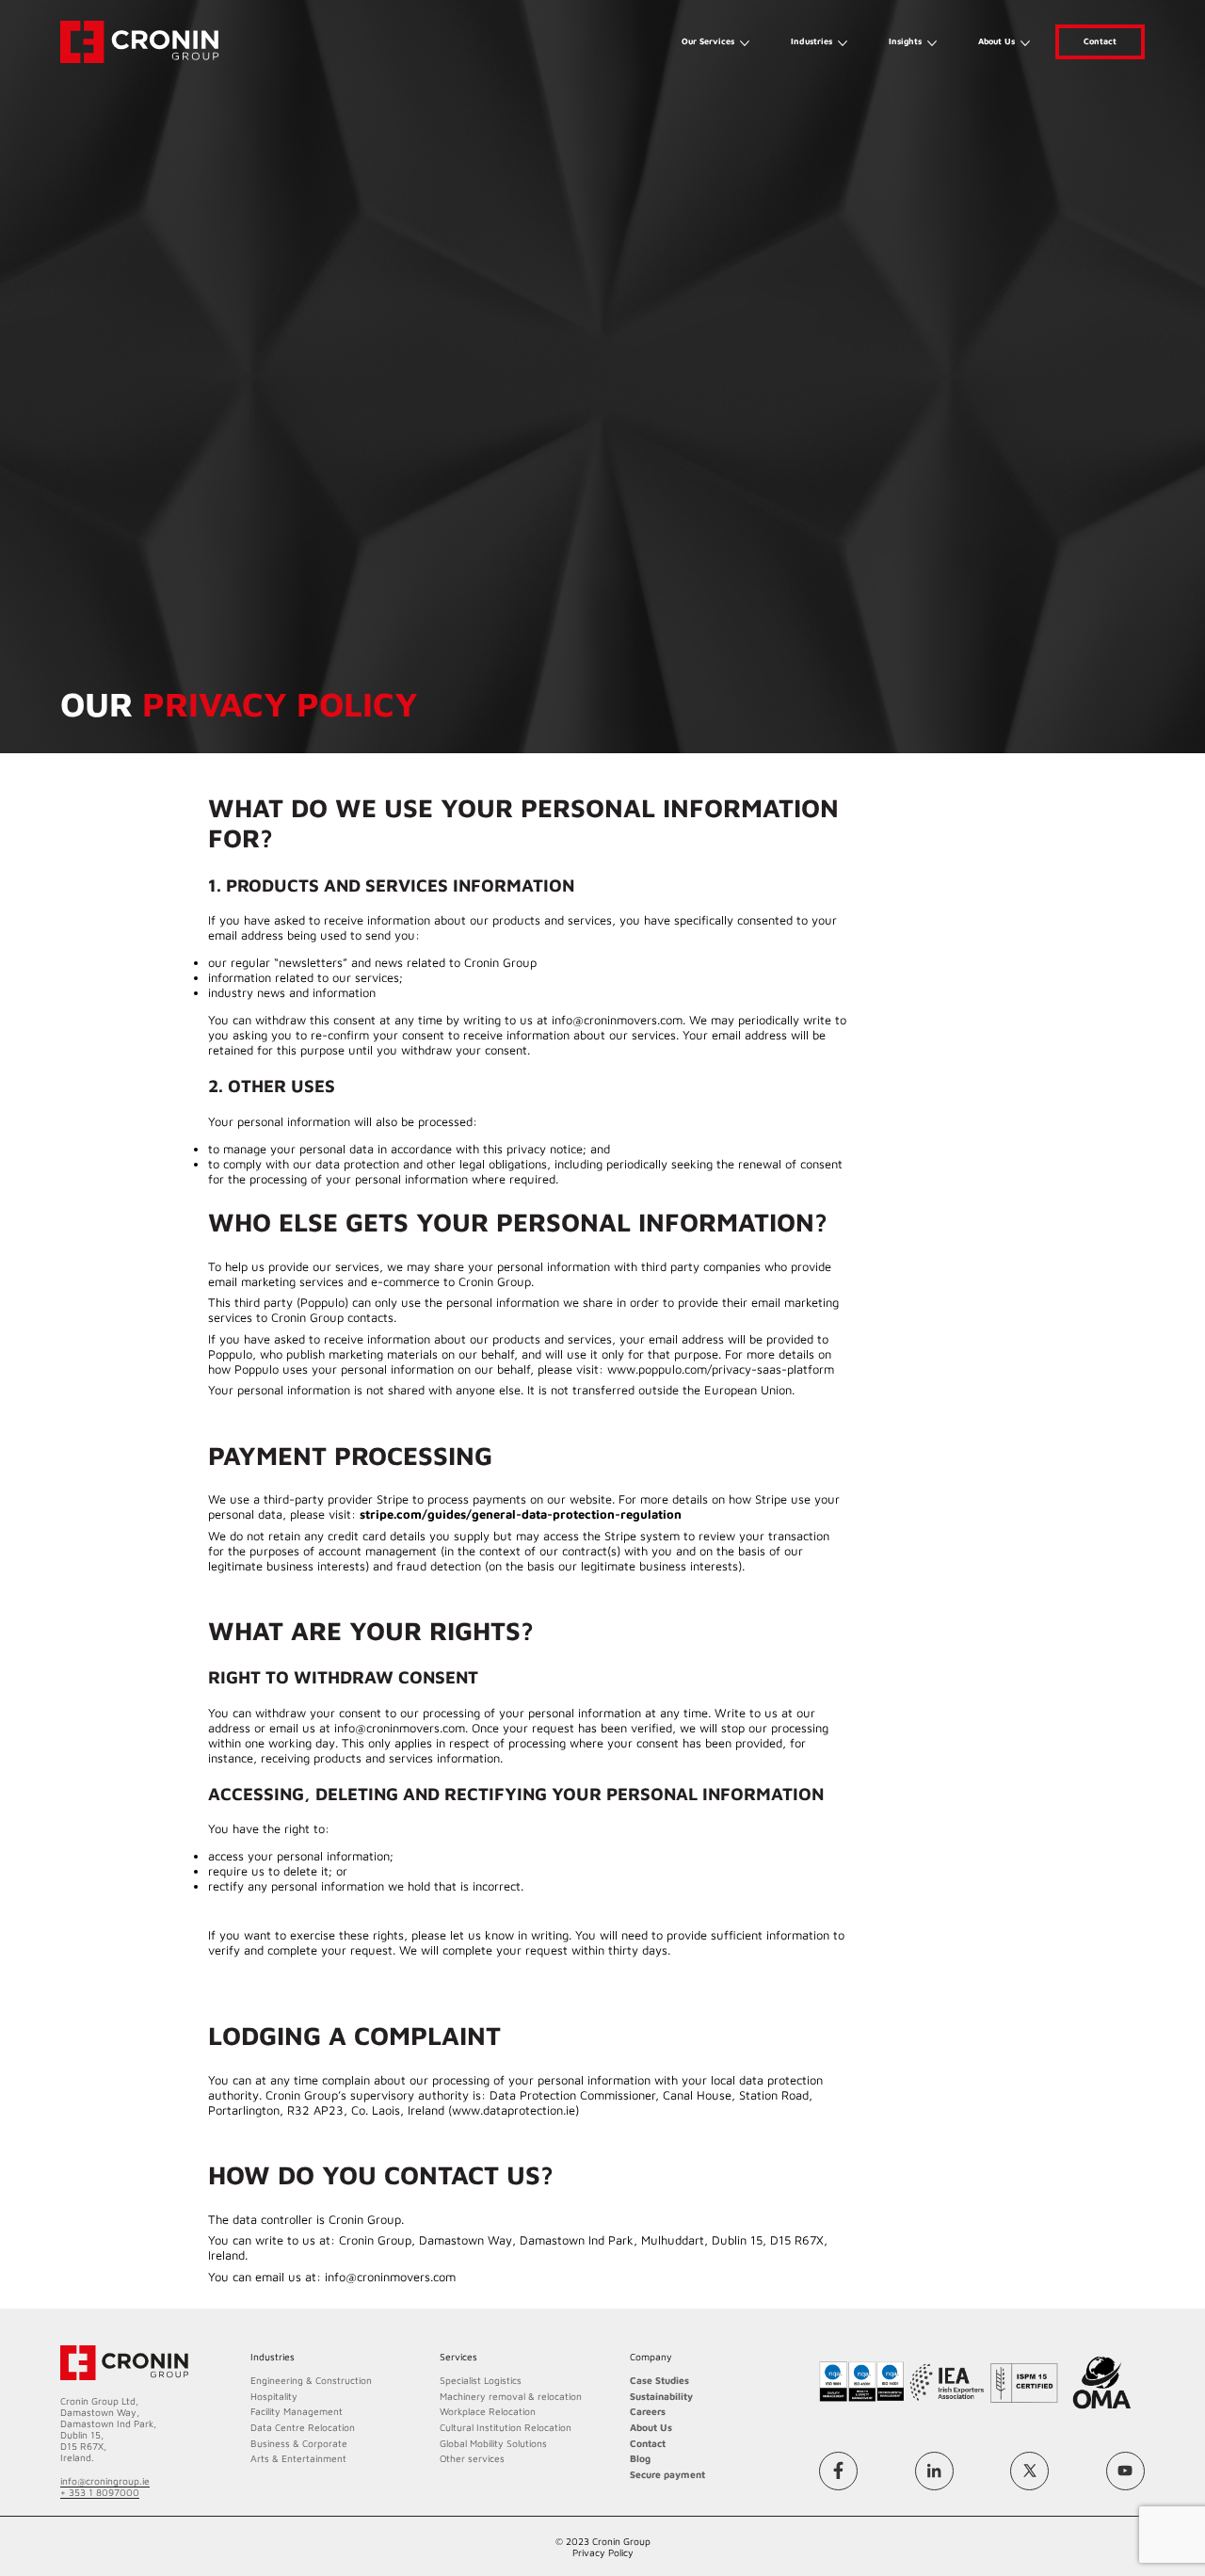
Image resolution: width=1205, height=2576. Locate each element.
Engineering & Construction (311, 2380)
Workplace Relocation (488, 2411)
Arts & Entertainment (298, 2458)
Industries (811, 41)
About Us (996, 41)
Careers (648, 2411)
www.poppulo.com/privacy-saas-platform (721, 1369)
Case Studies (659, 2380)
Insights (905, 41)
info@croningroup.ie (105, 2481)
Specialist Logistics (481, 2380)
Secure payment (667, 2474)
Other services (472, 2458)
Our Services (708, 41)
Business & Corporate (299, 2443)
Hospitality (274, 2396)
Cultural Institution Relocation (506, 2427)
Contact (1100, 41)
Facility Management (297, 2411)
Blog (640, 2458)
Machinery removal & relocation (511, 2396)
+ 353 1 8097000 (100, 2492)
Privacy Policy (603, 2552)
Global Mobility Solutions (493, 2443)
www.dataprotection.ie (514, 2110)
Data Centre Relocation (303, 2427)
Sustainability (661, 2396)
